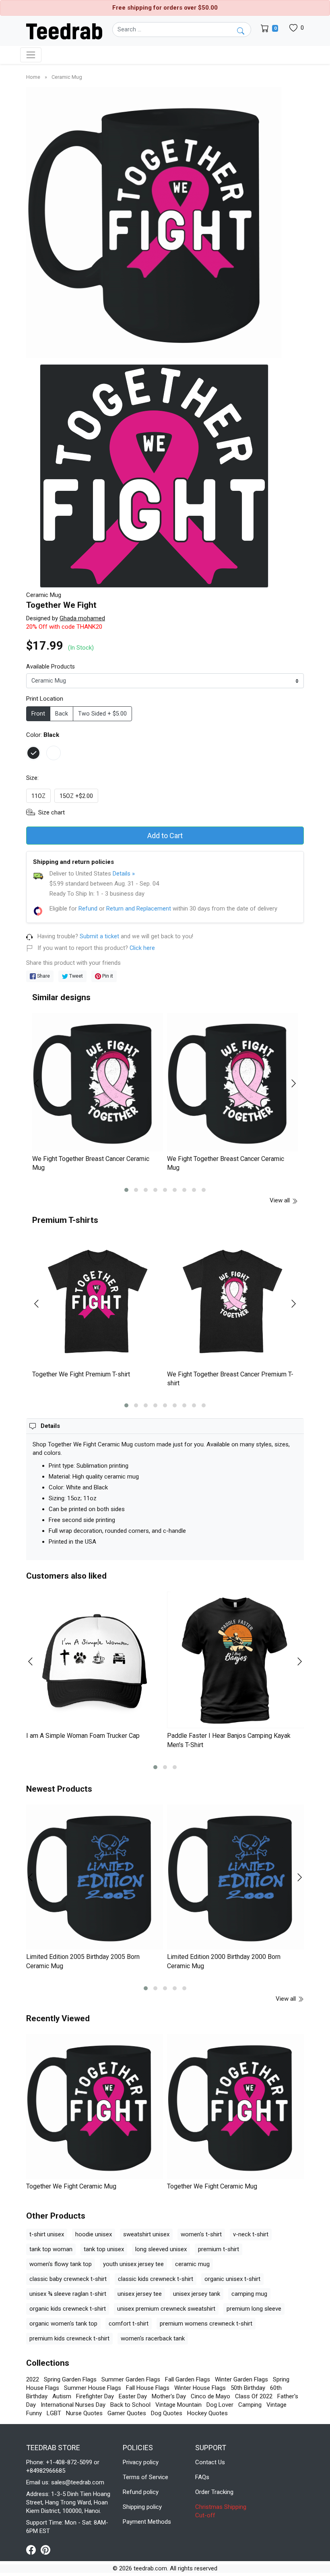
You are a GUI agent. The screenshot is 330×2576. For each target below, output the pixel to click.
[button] (126, 1190)
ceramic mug (192, 2264)
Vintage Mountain (178, 2405)
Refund (88, 909)
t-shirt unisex (47, 2234)
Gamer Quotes (127, 2413)
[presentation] (41, 1083)
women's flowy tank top (61, 2264)
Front (38, 714)
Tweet (75, 976)
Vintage (276, 2405)
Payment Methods (147, 2522)
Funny (34, 2413)
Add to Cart (165, 836)
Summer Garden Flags (131, 2379)
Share (43, 976)
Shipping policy (142, 2507)
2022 (33, 2379)
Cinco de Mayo (210, 2396)
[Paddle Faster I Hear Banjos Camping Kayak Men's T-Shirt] (235, 1660)
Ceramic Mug (67, 77)
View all (280, 1200)
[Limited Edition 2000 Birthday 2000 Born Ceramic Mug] (235, 1877)
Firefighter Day (95, 2396)
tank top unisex (104, 2249)
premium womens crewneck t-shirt (206, 2324)
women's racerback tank (153, 2338)
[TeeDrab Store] (64, 31)
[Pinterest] (45, 2549)
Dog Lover (220, 2405)
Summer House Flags (93, 2388)
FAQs (202, 2477)
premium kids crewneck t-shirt (69, 2338)
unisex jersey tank (197, 2294)
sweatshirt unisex (146, 2234)
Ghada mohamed (82, 618)
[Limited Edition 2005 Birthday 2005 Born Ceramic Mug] (95, 1877)
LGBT (54, 2413)
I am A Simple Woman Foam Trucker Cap (83, 1736)
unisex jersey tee (140, 2294)
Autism (62, 2396)
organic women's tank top (63, 2324)
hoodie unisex (94, 2234)
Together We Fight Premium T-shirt (81, 1374)
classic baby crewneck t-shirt (68, 2279)
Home (34, 77)
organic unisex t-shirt (232, 2279)
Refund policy (141, 2492)
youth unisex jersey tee (133, 2264)
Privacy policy (141, 2462)
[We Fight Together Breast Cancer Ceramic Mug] (98, 1082)
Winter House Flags (200, 2388)
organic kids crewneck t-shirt (68, 2309)
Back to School (130, 2405)
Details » (124, 874)
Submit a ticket (99, 936)
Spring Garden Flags (70, 2379)
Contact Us (210, 2462)
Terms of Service (145, 2477)
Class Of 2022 (254, 2396)
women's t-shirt (201, 2234)
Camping (250, 2405)
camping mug (249, 2294)
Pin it (107, 976)
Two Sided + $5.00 (102, 714)
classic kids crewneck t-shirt (156, 2279)
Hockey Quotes (207, 2413)
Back (62, 714)
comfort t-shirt (129, 2324)
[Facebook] (33, 2549)
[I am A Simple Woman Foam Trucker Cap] (95, 1660)
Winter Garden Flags (241, 2379)
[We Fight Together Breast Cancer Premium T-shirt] (232, 1301)
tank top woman (51, 2249)
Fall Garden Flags (188, 2379)
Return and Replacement (139, 909)
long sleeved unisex (161, 2249)
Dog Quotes (167, 2413)
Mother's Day (169, 2396)
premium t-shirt (219, 2249)
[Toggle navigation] (31, 55)
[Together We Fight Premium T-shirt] (98, 1301)
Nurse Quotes (84, 2413)
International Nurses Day (73, 2405)
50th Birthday (248, 2388)
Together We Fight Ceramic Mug (71, 2186)
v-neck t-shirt (251, 2234)
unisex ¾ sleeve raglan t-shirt (68, 2294)
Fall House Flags (148, 2388)
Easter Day (133, 2396)
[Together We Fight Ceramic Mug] (95, 2106)
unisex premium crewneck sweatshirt (166, 2309)
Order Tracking (214, 2492)
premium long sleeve (254, 2309)
